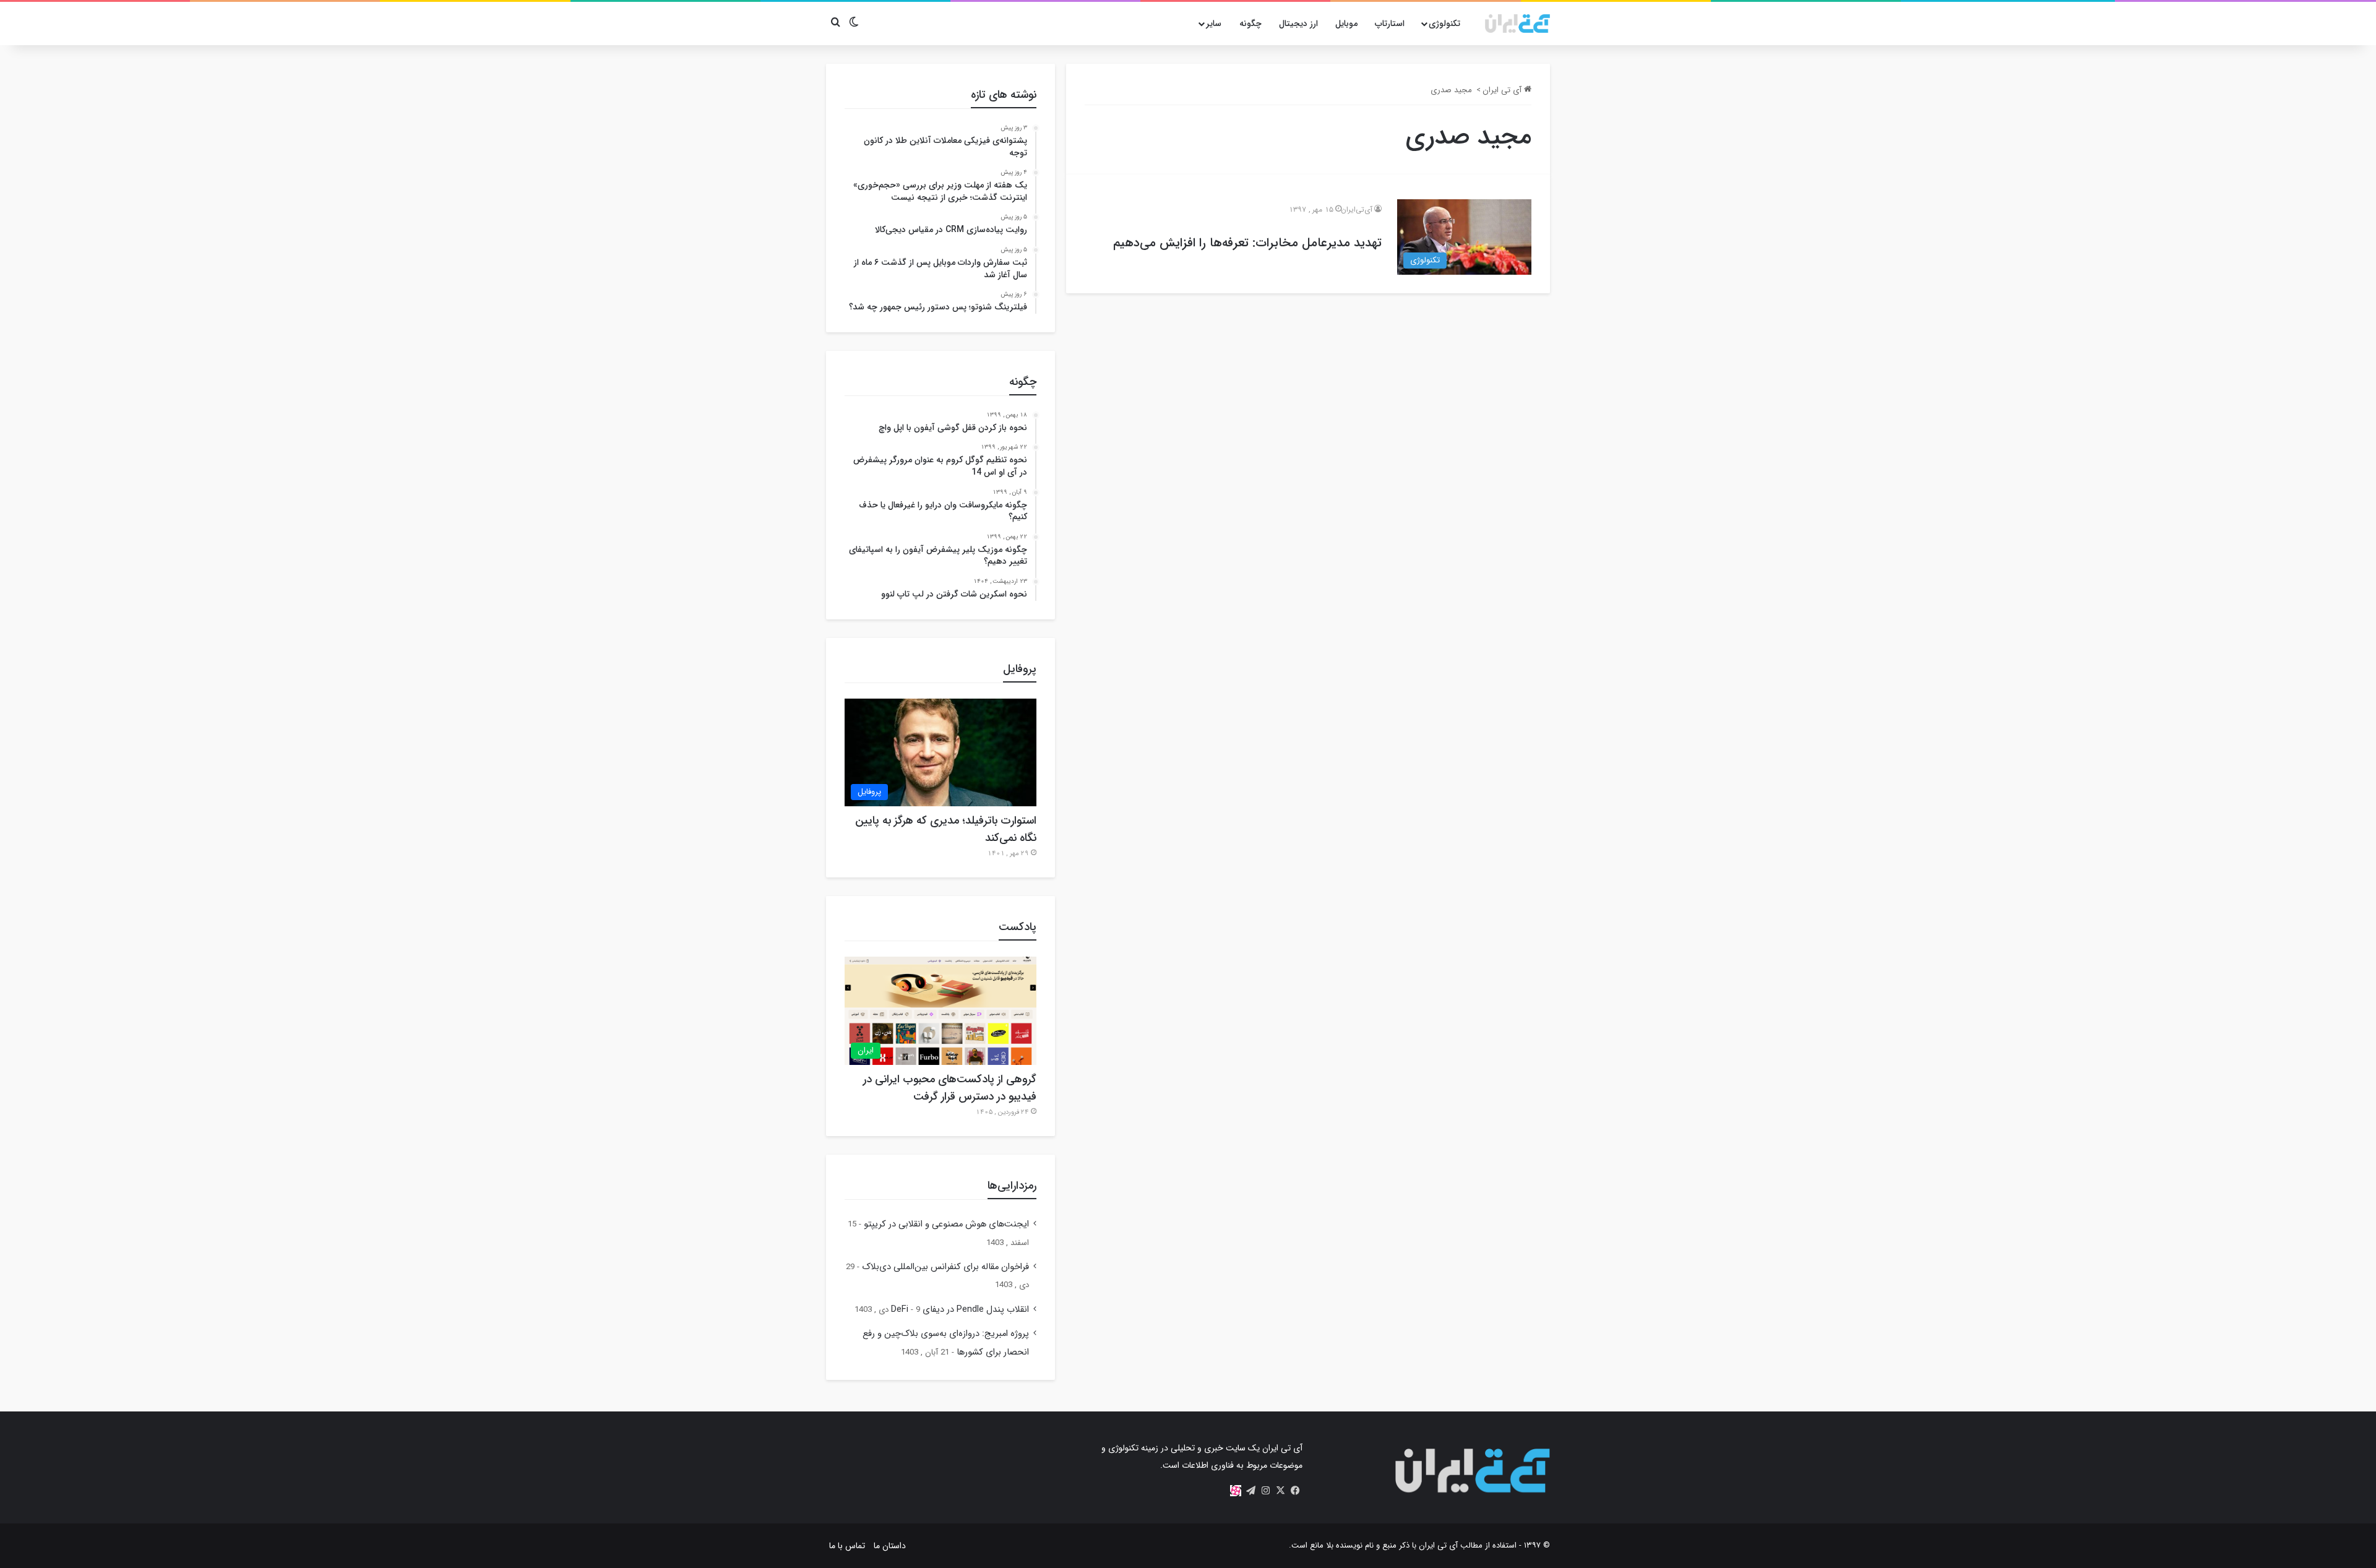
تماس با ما (847, 1546)
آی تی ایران (1503, 90)
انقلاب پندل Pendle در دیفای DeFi (960, 1310)
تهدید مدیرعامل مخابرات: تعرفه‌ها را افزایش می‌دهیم (1247, 243)
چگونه (1250, 24)
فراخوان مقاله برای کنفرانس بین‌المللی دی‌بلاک (945, 1267)
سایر (1214, 24)
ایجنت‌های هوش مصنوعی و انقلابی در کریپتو (946, 1224)
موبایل (1346, 24)
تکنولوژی (1444, 24)
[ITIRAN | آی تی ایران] (1517, 24)
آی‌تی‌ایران (1357, 209)
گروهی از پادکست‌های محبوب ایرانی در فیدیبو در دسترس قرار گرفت (950, 1088)
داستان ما (890, 1546)
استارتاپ (1390, 24)
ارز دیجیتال (1298, 24)
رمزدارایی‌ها (1012, 1186)
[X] (1280, 1491)
